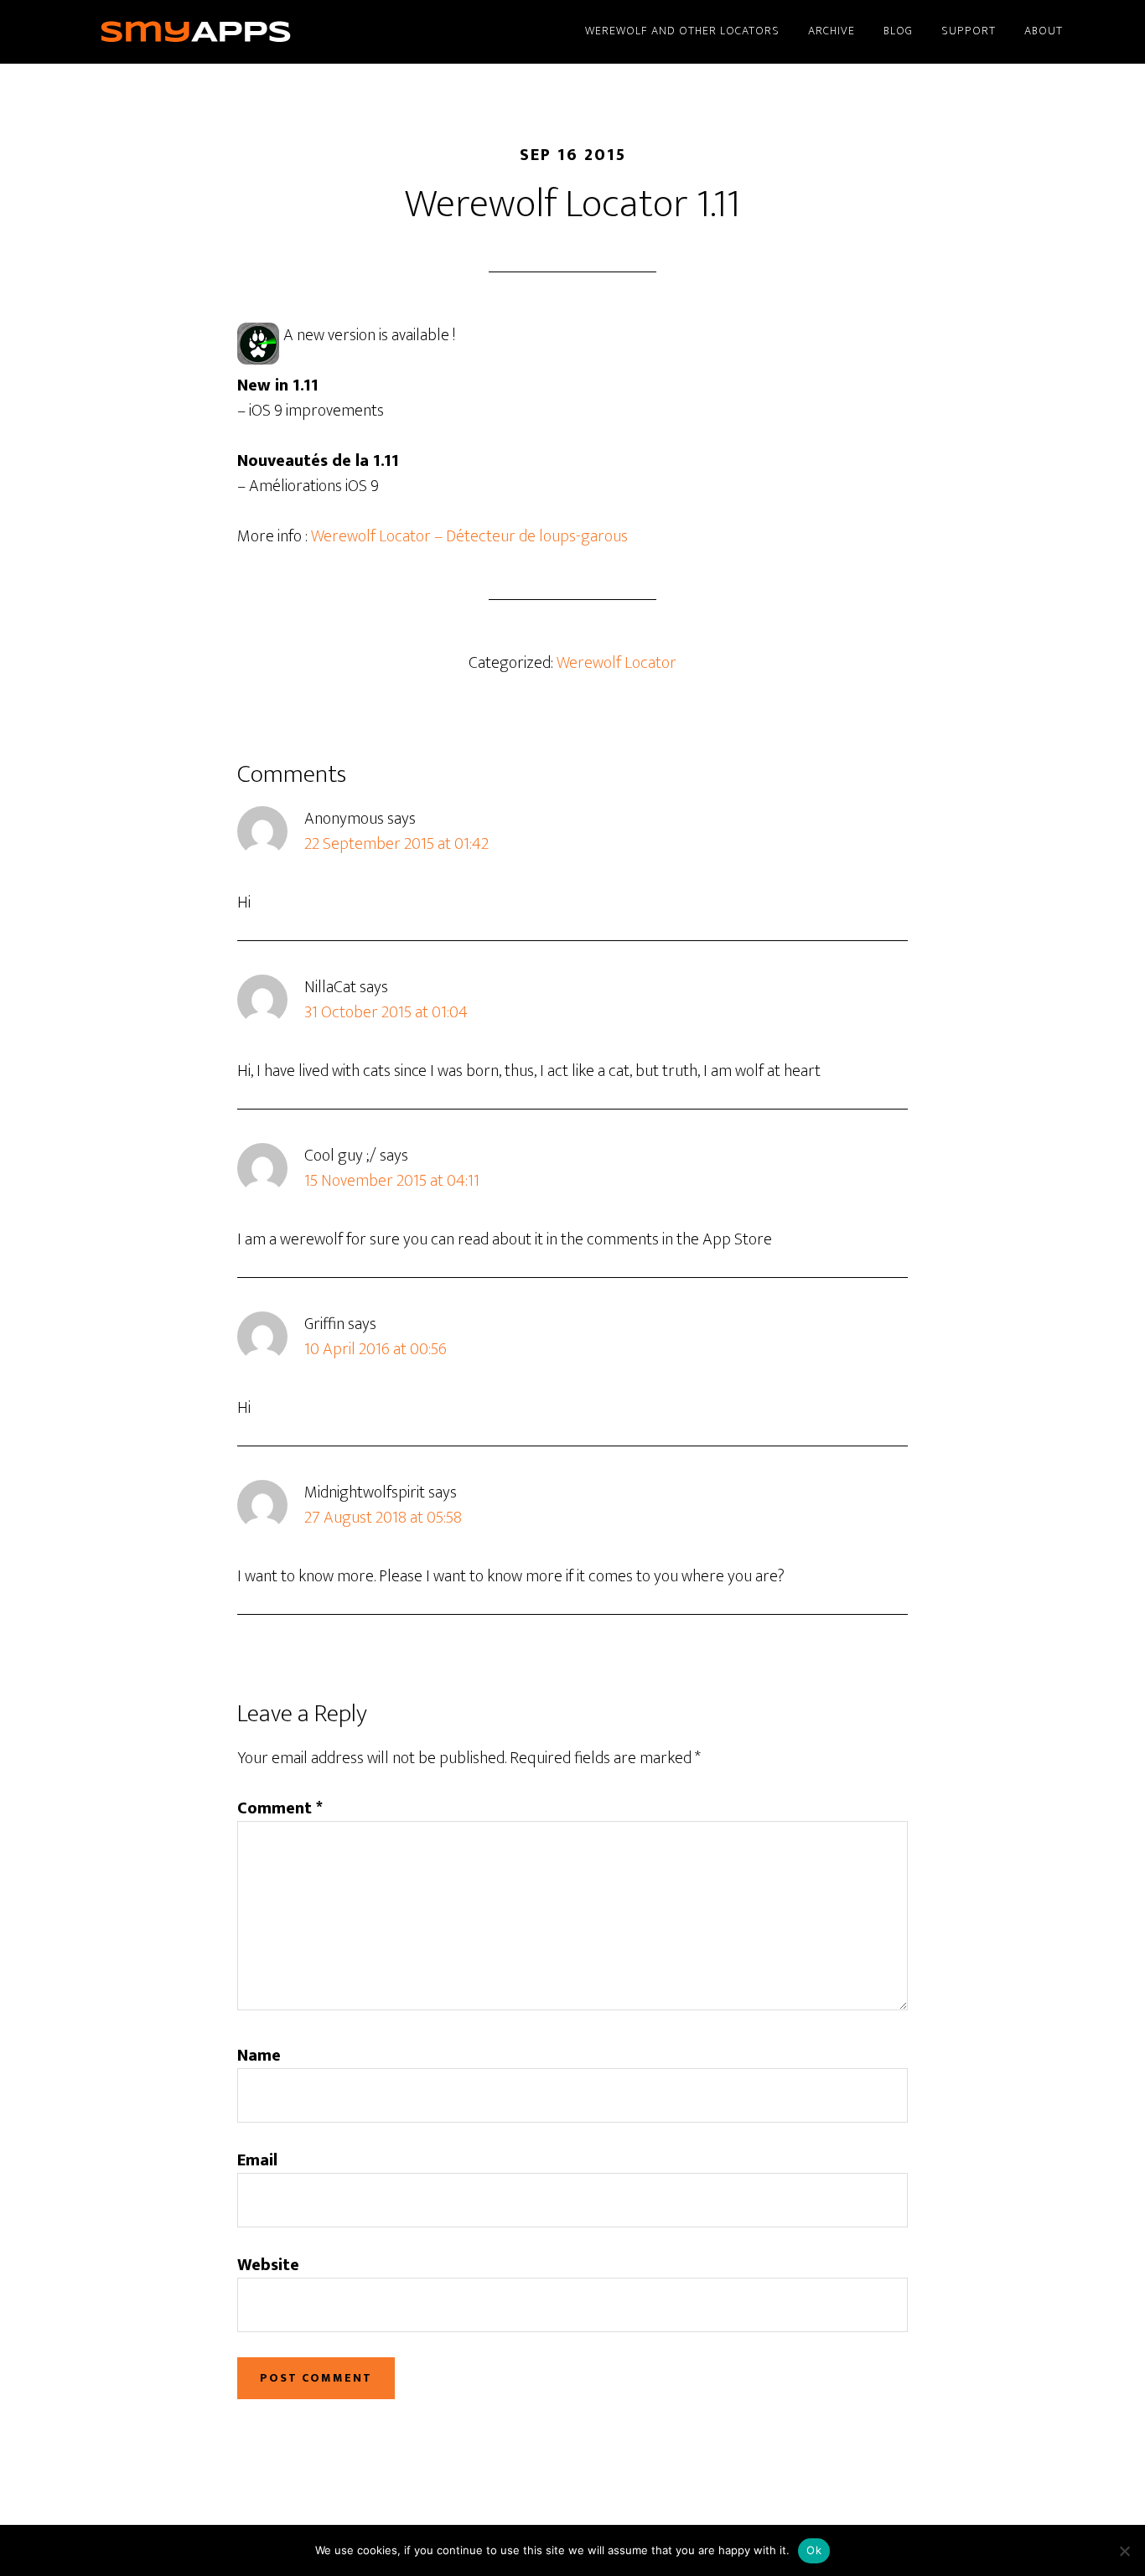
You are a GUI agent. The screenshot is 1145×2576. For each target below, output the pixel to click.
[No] (1124, 2551)
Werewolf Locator (617, 663)
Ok (814, 2550)
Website (268, 2265)
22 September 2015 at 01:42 (396, 844)
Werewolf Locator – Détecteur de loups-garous (469, 536)
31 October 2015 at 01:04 (386, 1012)
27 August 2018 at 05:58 (383, 1518)
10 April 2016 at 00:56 (376, 1349)
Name (259, 2056)
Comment (280, 1808)
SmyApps (220, 32)
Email (257, 2160)
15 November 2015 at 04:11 (392, 1181)
